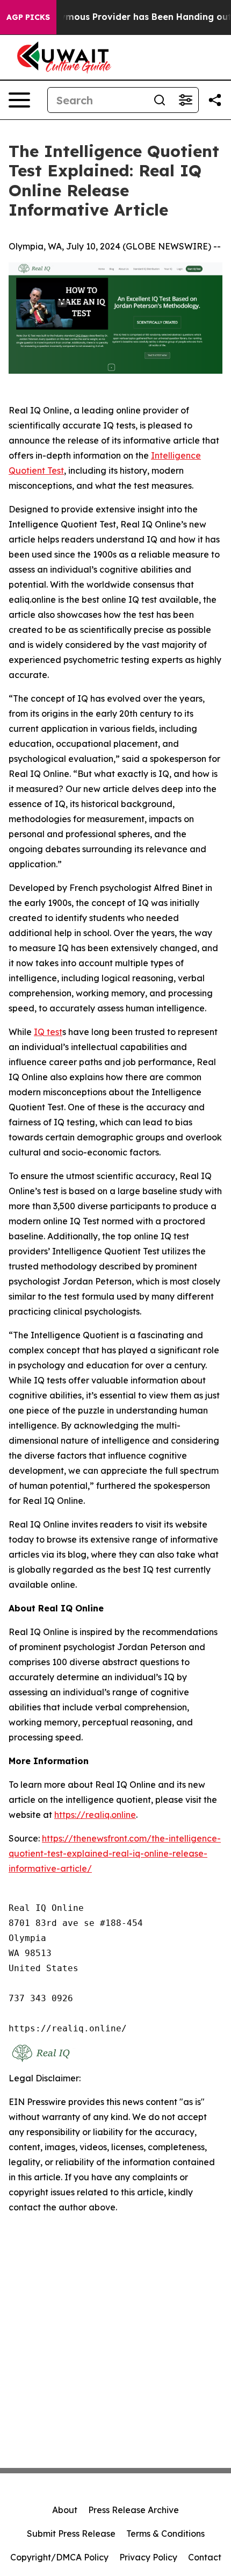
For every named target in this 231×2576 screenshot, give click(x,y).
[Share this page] (215, 100)
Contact (205, 2557)
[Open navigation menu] (19, 100)
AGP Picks (28, 17)
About (65, 2510)
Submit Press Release (71, 2534)
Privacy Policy (148, 2557)
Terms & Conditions (165, 2534)
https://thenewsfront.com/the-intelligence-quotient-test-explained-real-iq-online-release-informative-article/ (115, 1853)
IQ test (48, 1032)
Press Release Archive (133, 2510)
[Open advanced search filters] (185, 100)
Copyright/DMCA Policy (59, 2557)
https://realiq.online (95, 1815)
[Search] (160, 100)
